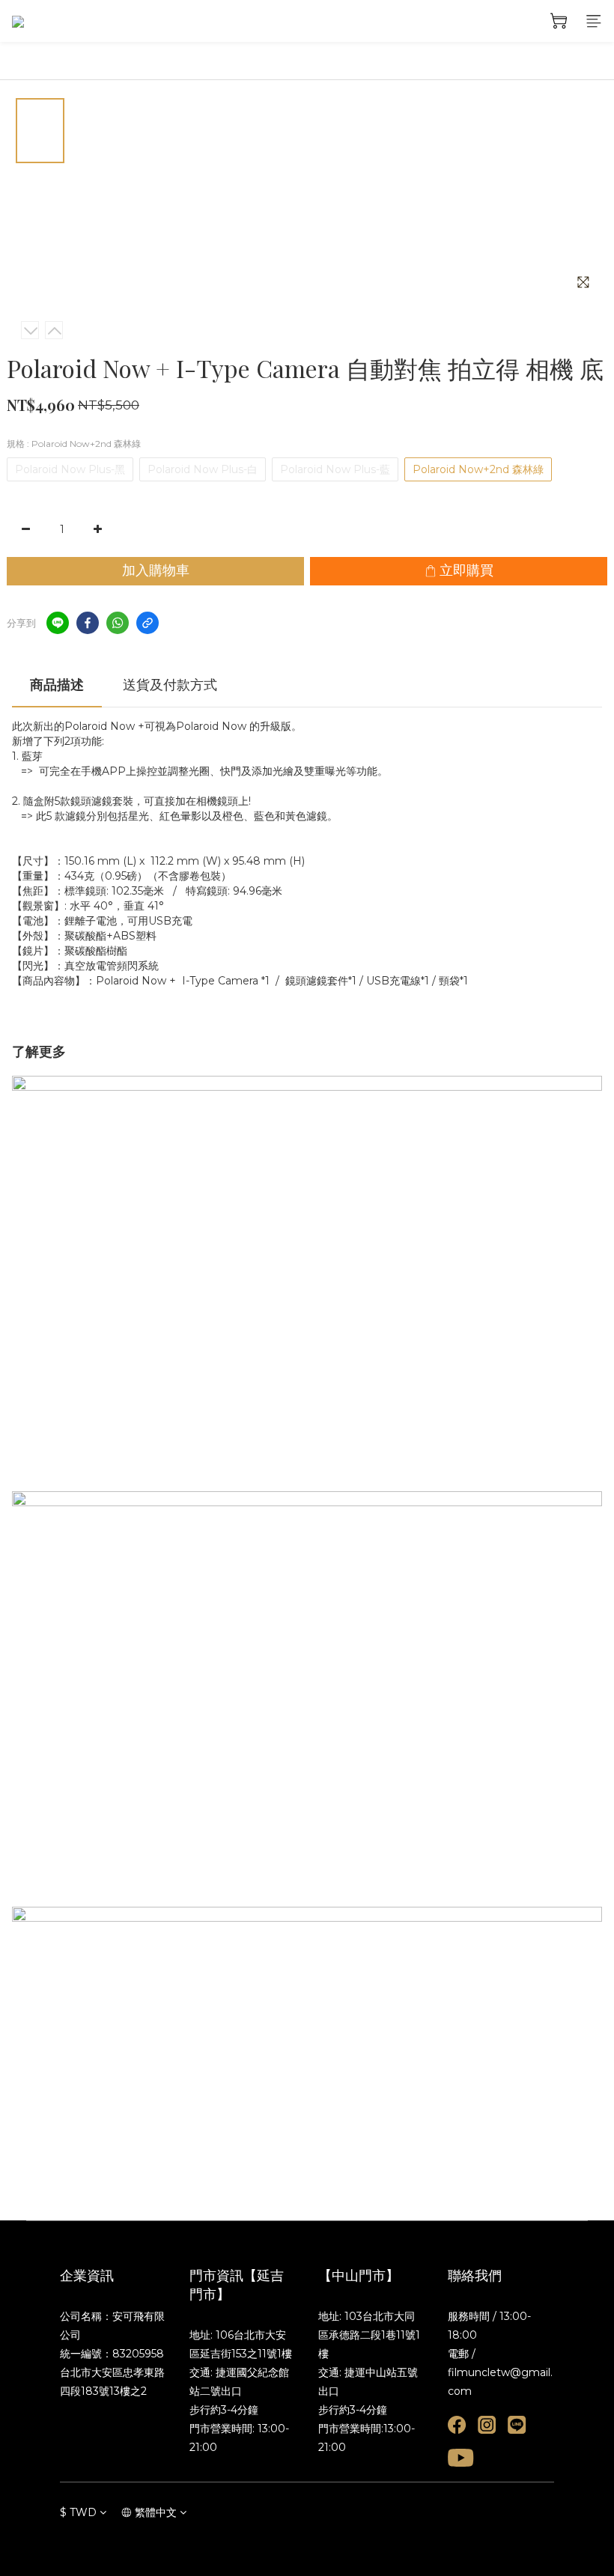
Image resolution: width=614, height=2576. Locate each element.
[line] (58, 623)
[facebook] (88, 623)
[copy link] (148, 623)
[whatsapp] (118, 623)
